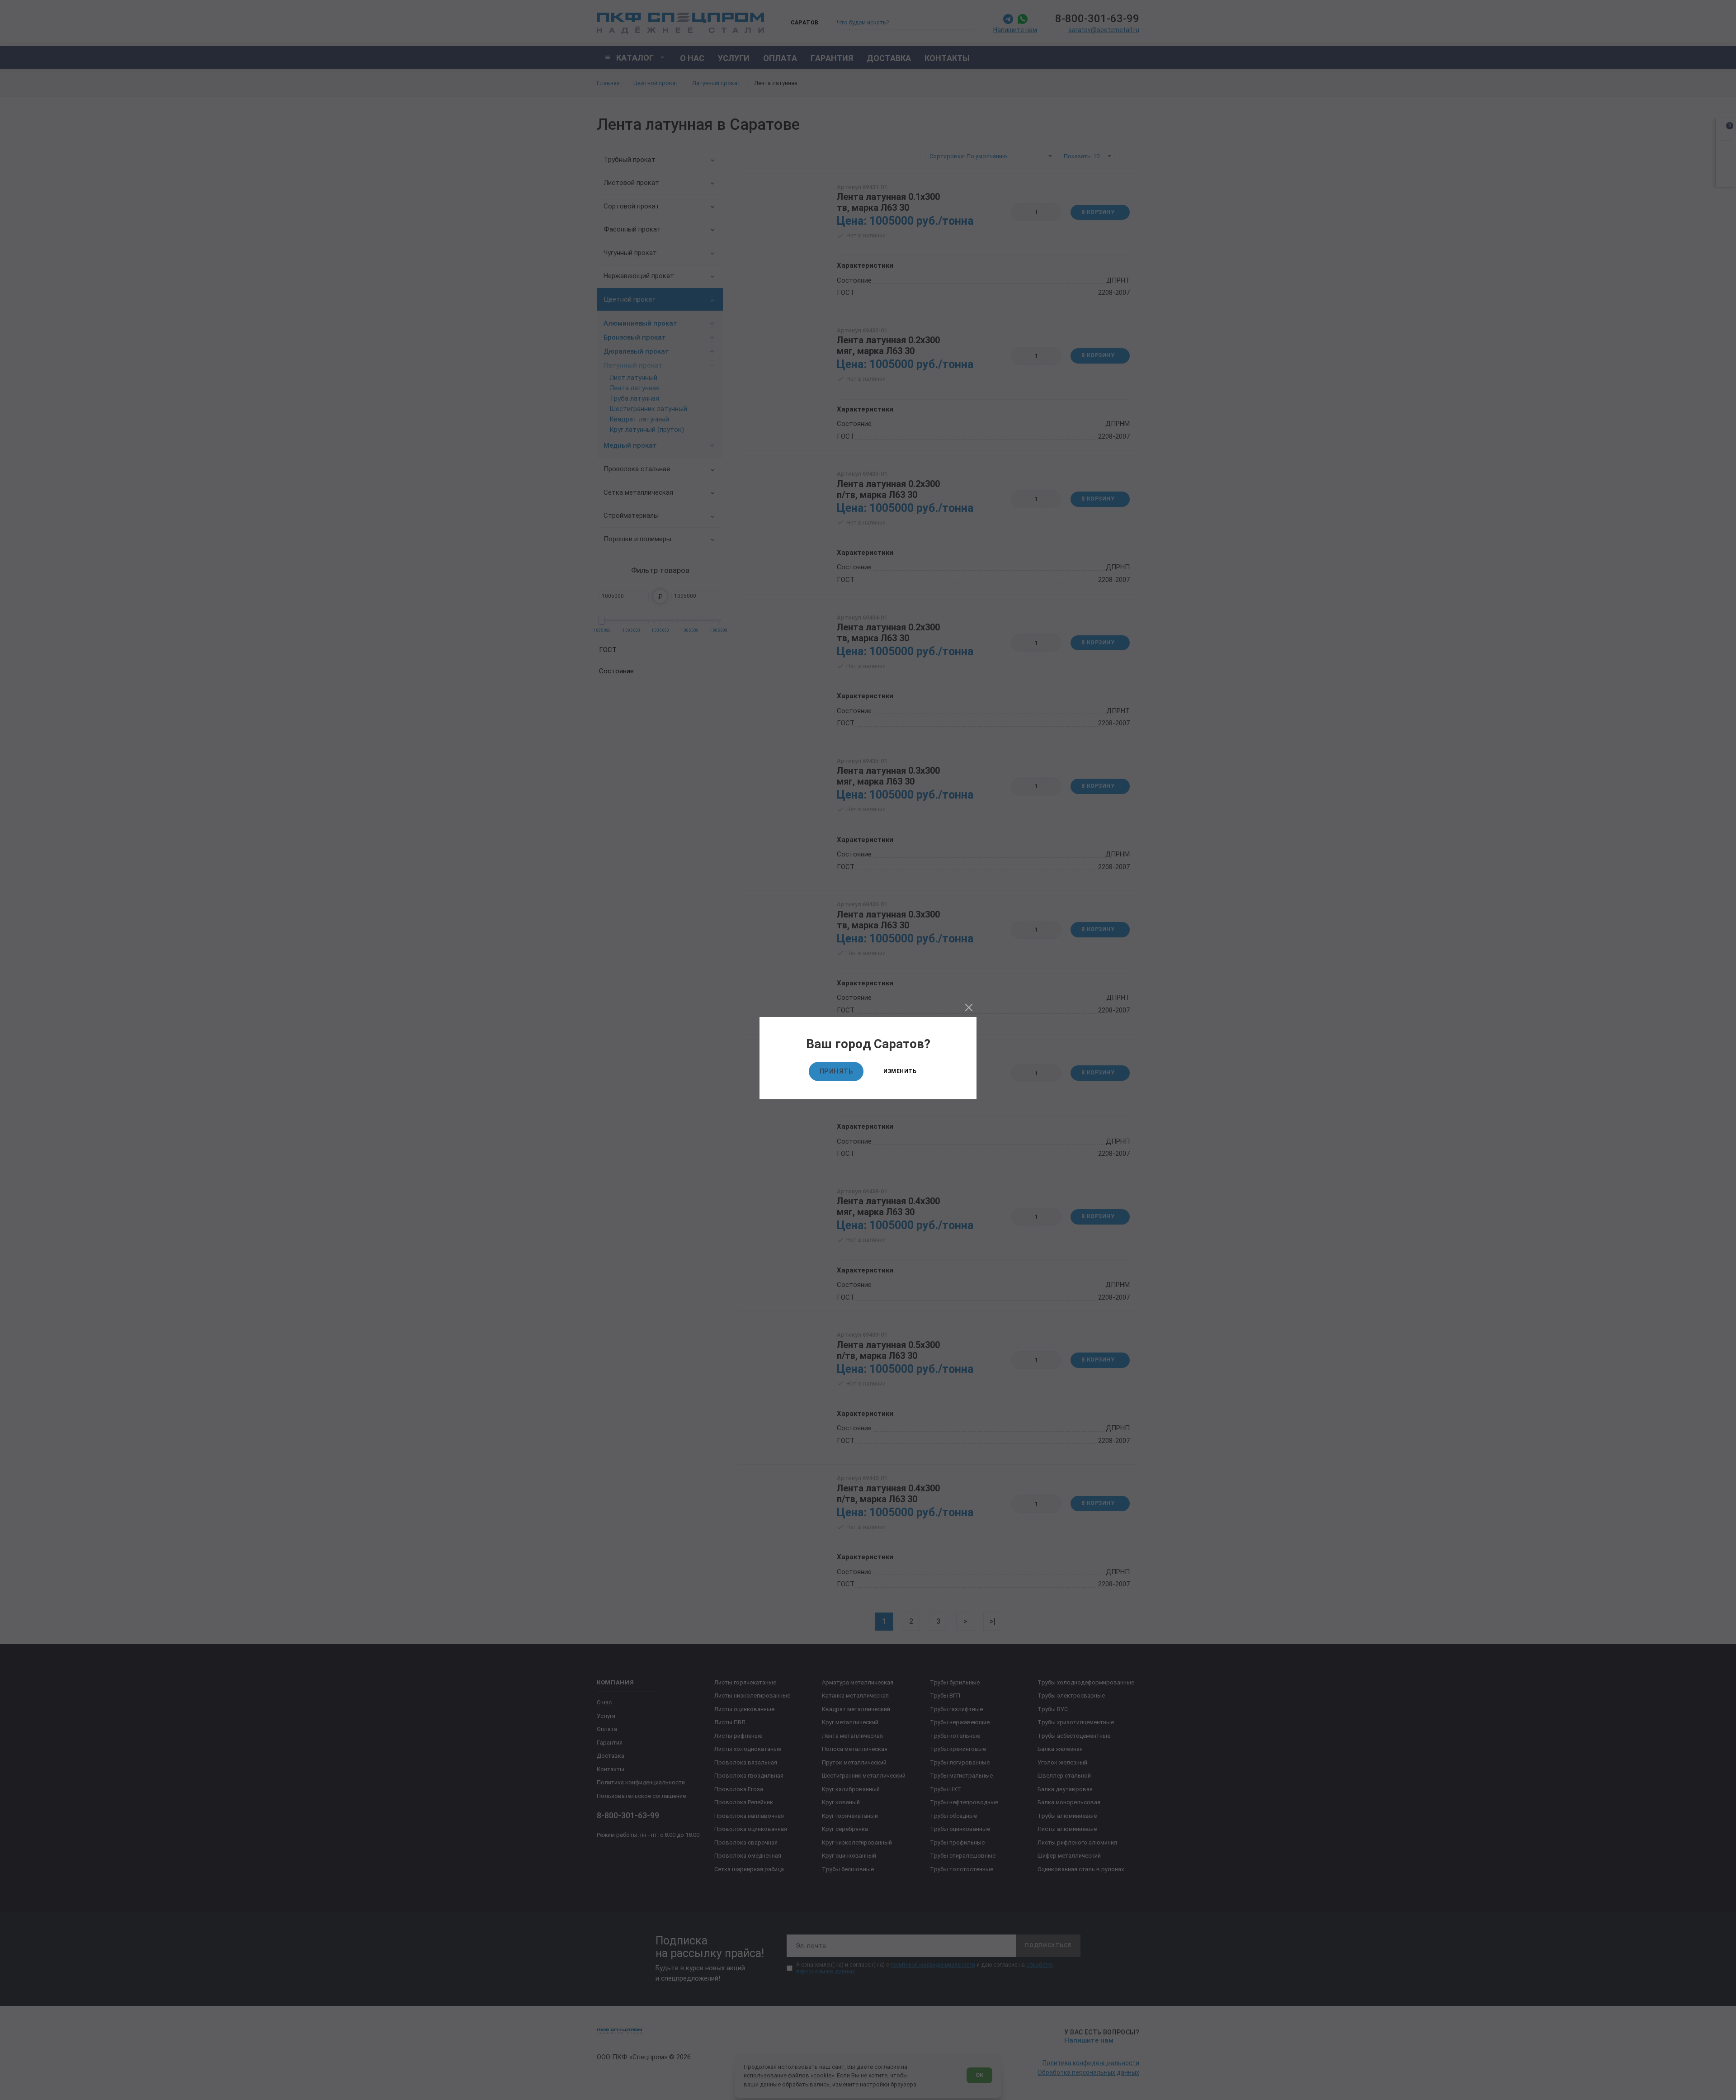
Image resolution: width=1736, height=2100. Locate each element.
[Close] (969, 1007)
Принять (836, 1071)
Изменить (900, 1071)
